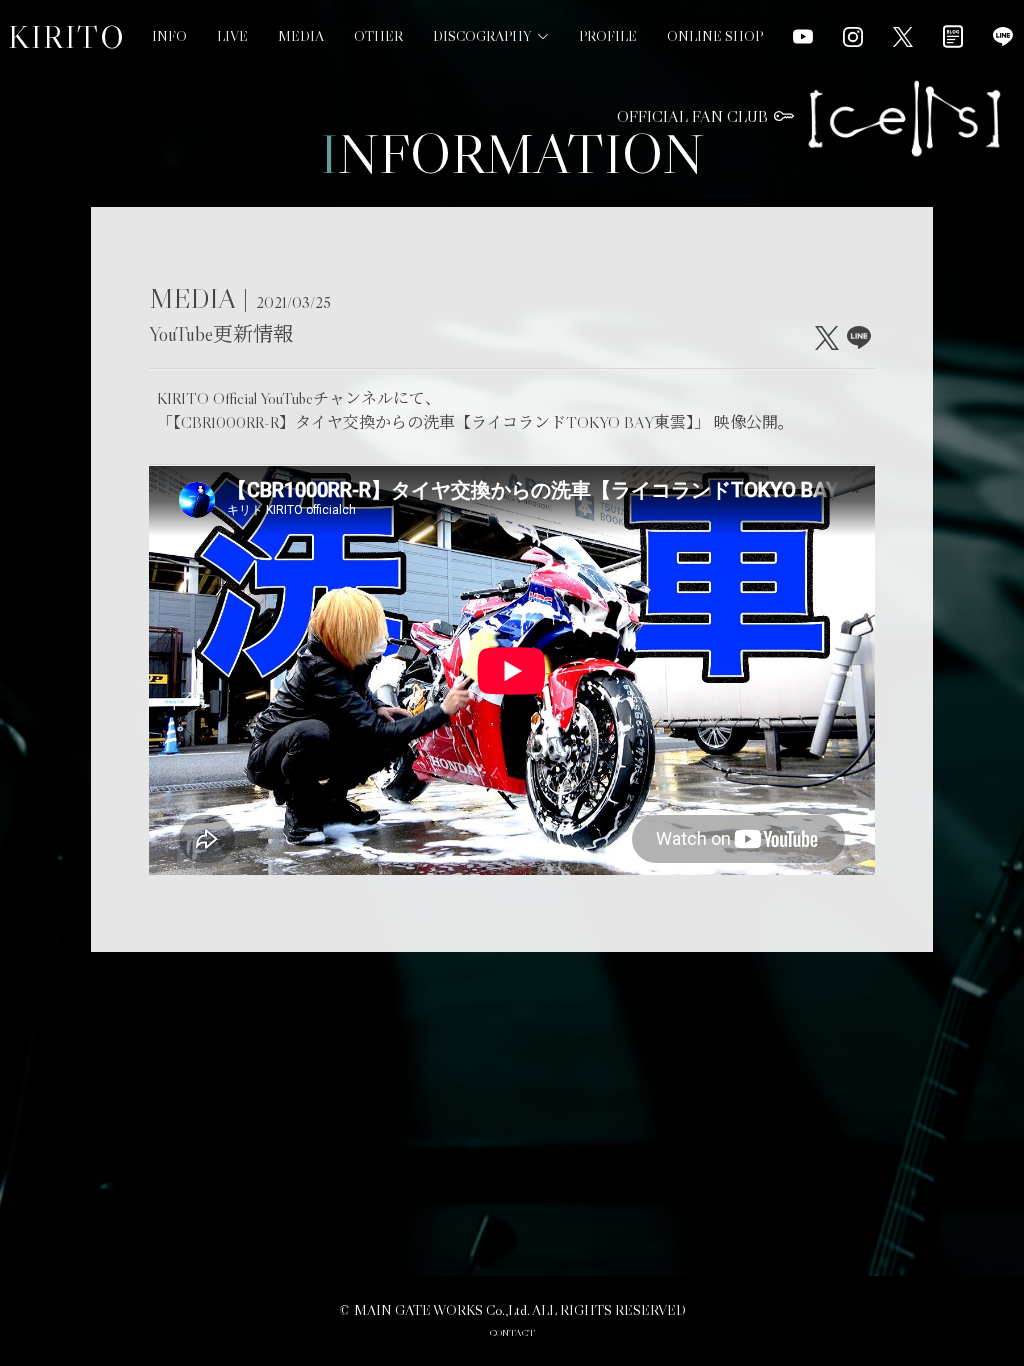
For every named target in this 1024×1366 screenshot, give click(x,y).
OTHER (378, 36)
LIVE (232, 36)
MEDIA (301, 36)
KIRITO (67, 37)
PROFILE (608, 36)
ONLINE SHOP (715, 36)
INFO (169, 36)
